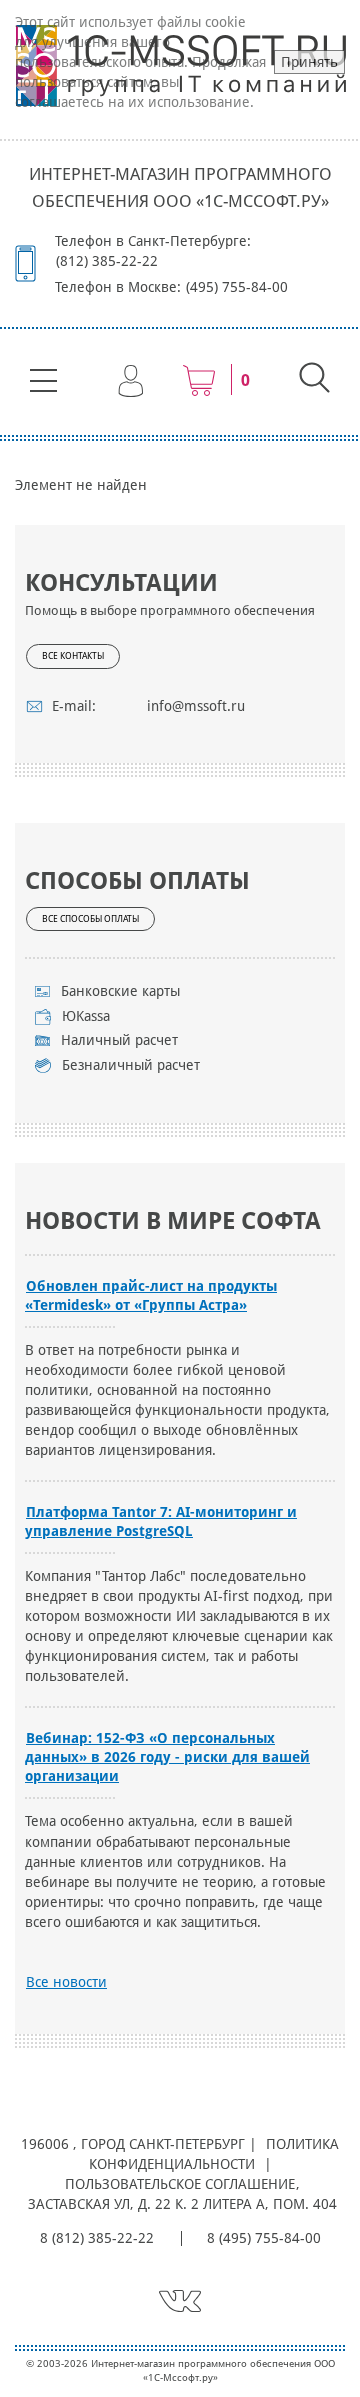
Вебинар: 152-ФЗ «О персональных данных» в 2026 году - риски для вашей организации (167, 1757)
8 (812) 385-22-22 (97, 2238)
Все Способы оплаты (90, 919)
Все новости (66, 1982)
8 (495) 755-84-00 (264, 2238)
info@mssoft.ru (196, 706)
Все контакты (73, 656)
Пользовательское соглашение (180, 2184)
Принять (309, 62)
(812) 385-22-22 (107, 261)
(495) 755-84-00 (237, 287)
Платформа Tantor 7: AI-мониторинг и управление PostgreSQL (161, 1521)
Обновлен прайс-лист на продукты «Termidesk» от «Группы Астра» (151, 1295)
